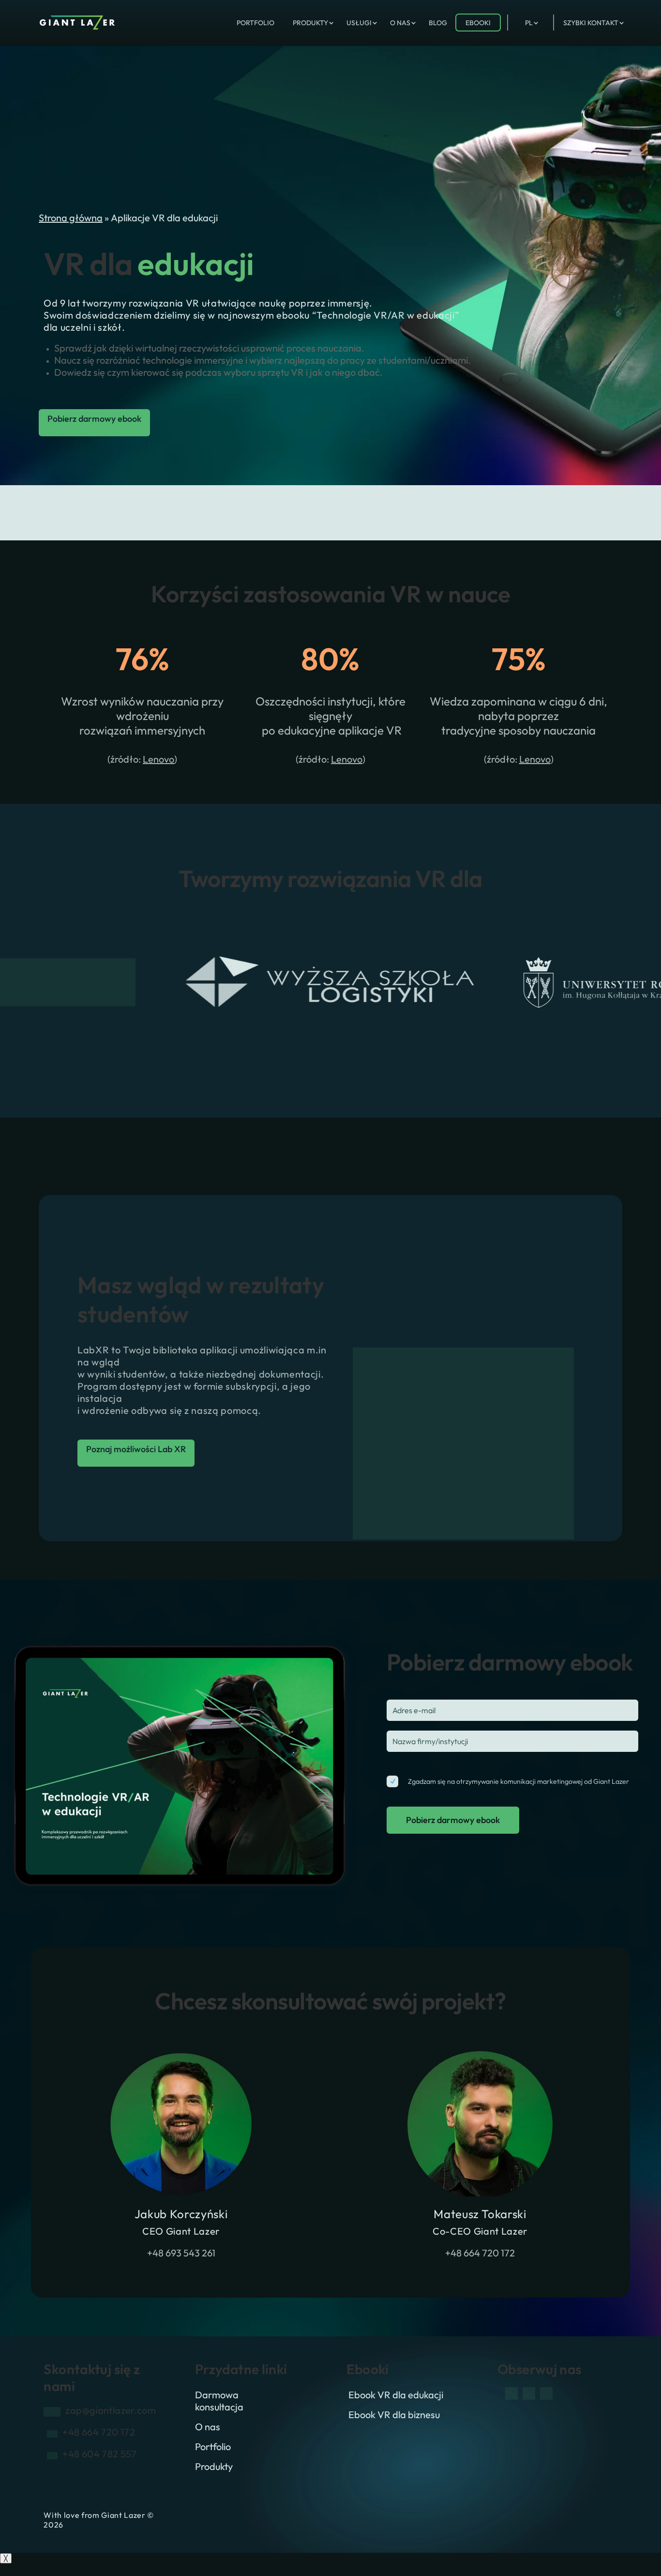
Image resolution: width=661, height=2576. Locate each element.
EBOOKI (478, 23)
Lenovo (158, 759)
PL (529, 23)
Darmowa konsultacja (219, 2401)
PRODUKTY (310, 23)
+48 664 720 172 (480, 2253)
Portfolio (213, 2446)
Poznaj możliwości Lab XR (136, 1449)
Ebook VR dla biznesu (394, 2415)
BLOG (438, 23)
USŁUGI (359, 23)
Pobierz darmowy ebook (94, 419)
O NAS (400, 23)
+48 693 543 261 (181, 2253)
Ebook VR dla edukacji (396, 2395)
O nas (208, 2427)
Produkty (214, 2466)
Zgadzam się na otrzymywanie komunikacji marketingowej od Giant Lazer (518, 1781)
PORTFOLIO (255, 23)
